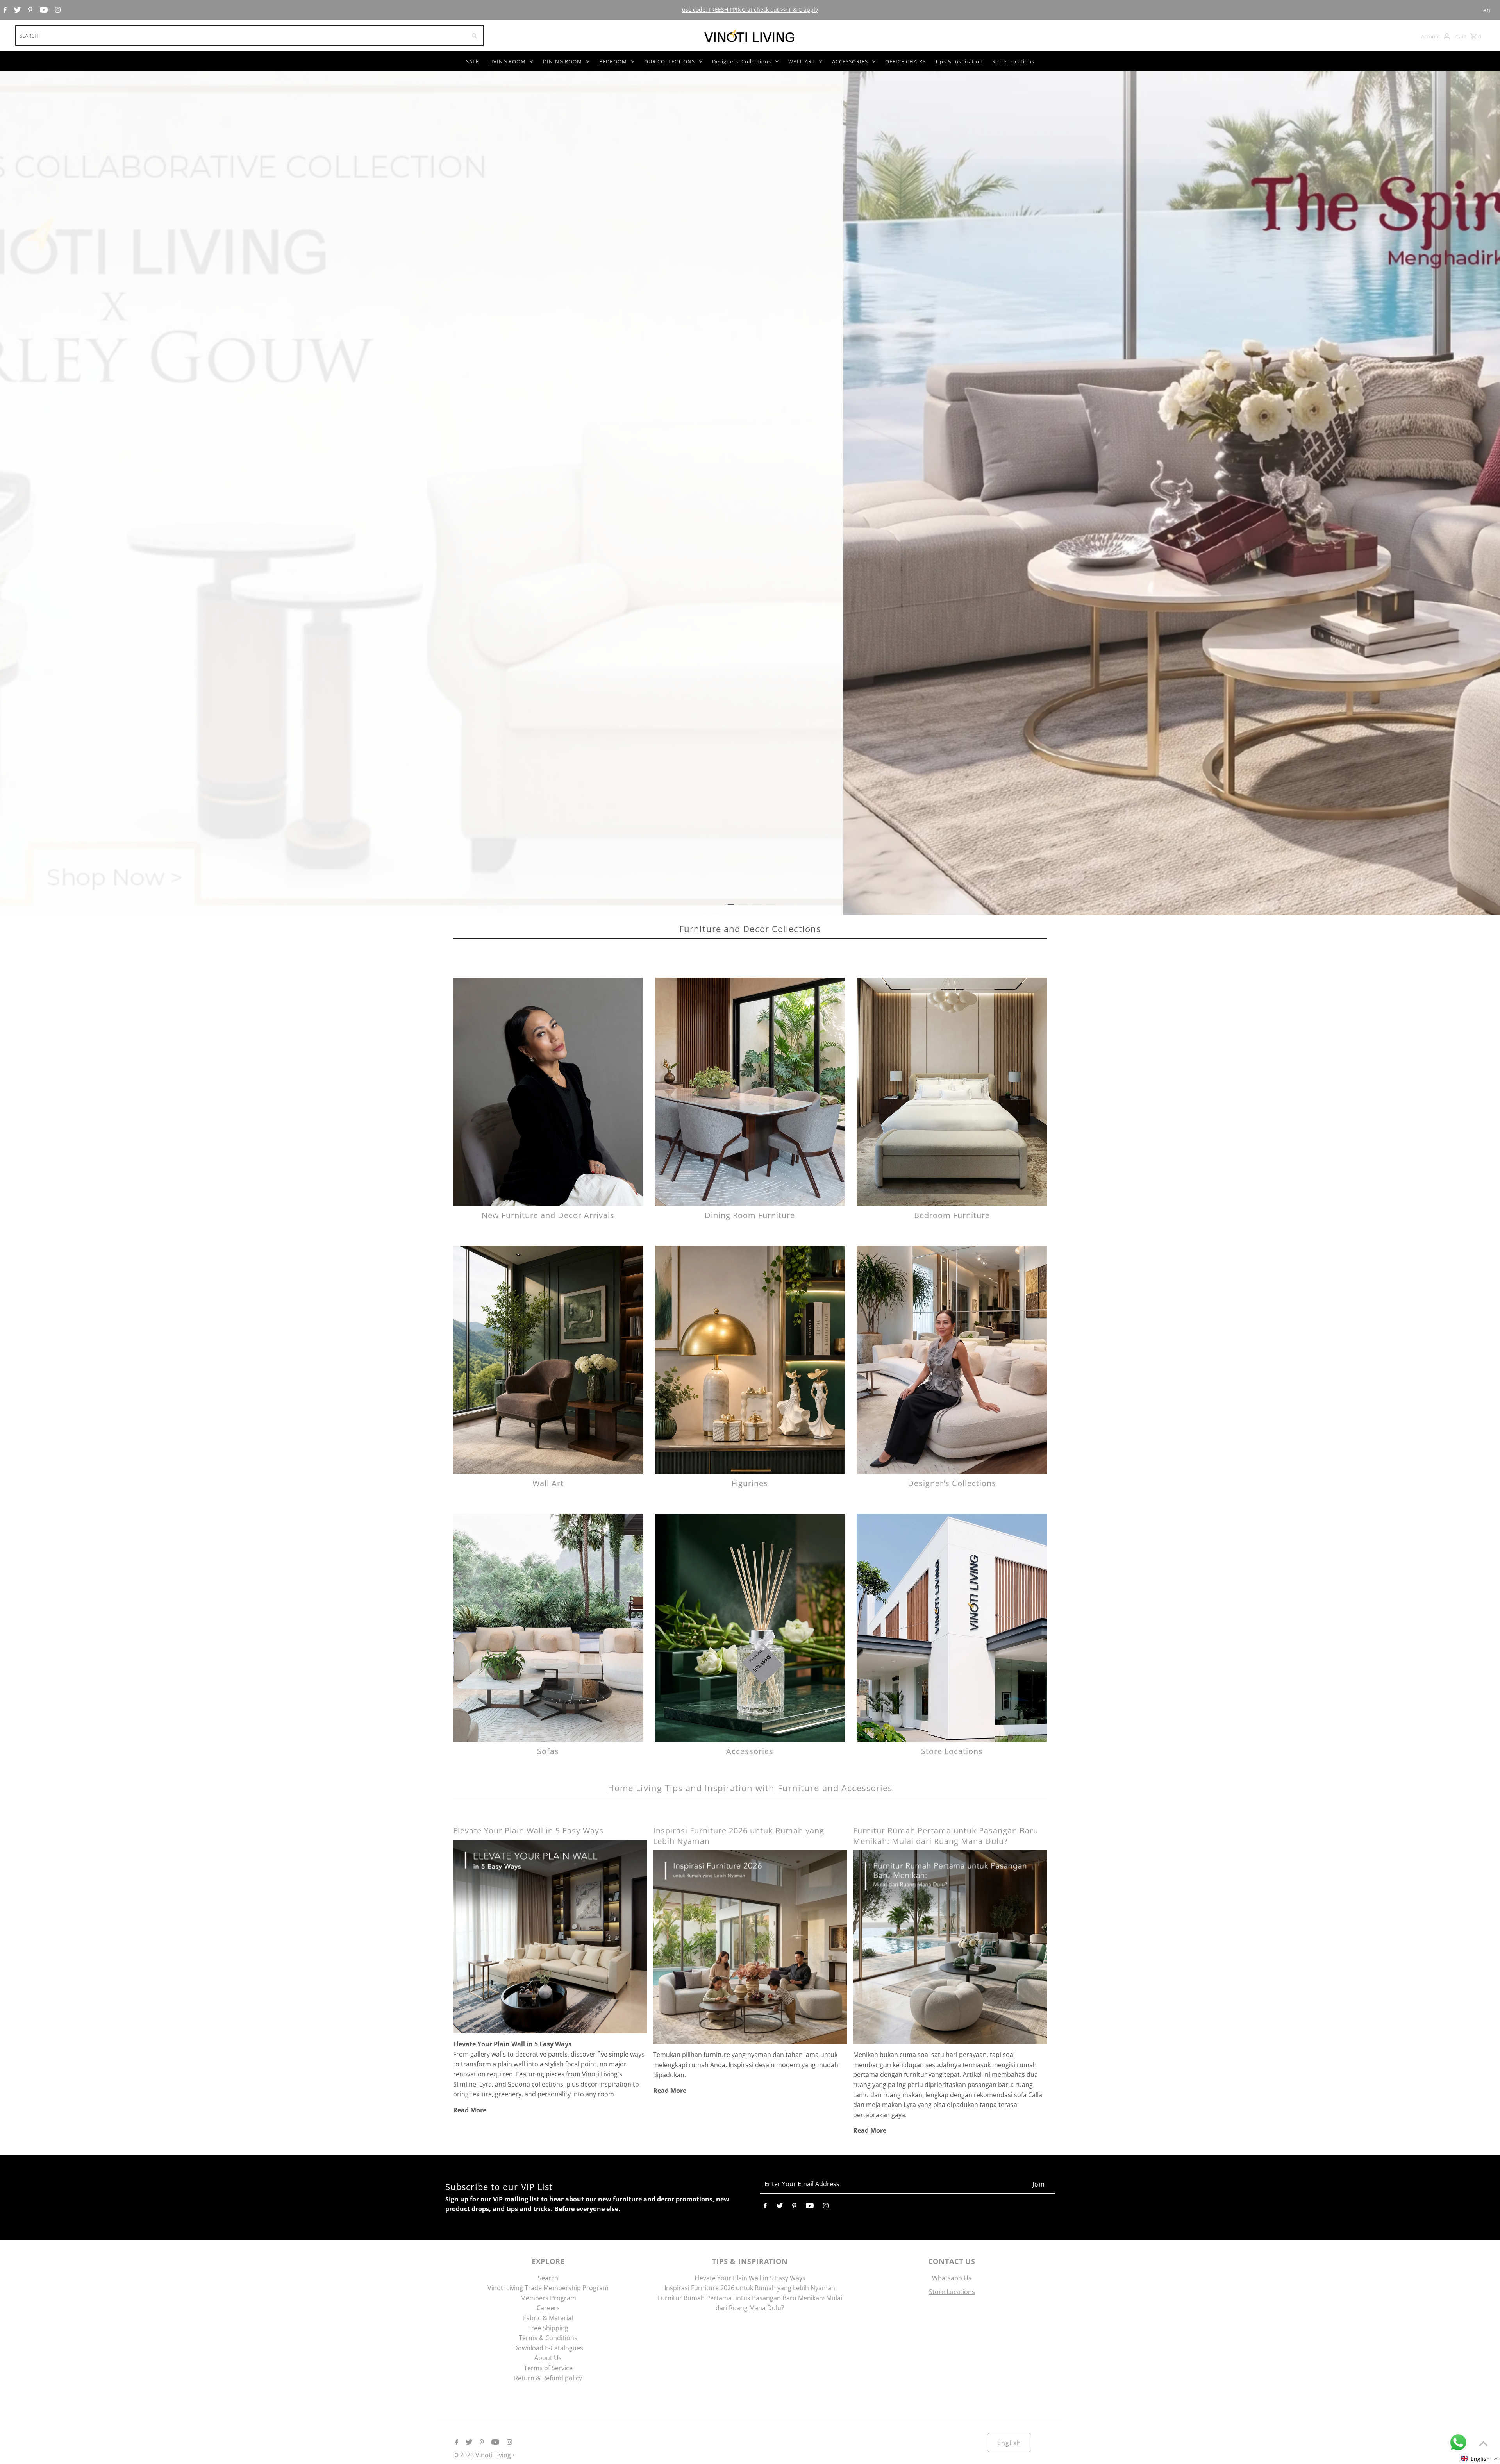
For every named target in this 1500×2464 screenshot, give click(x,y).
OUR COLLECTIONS (670, 61)
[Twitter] (16, 10)
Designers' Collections (742, 61)
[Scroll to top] (1483, 2443)
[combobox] (240, 36)
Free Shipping (548, 2328)
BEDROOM (613, 61)
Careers (548, 2308)
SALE (472, 61)
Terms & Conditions (548, 2338)
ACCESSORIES (850, 61)
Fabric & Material (548, 2318)
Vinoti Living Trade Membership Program (548, 2288)
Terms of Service (548, 2368)
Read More (470, 2110)
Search (548, 2278)
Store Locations (1013, 61)
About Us (548, 2358)
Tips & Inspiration (959, 61)
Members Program (548, 2298)
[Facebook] (4, 10)
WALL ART (802, 61)
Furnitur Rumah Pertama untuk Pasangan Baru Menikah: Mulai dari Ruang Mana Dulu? (946, 1836)
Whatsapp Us (952, 2278)
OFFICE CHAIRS (905, 61)
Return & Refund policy (548, 2378)
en (1487, 10)
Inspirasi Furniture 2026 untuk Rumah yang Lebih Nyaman (750, 2288)
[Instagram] (57, 10)
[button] (1480, 2459)
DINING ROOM (562, 61)
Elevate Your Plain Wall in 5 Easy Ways (528, 1831)
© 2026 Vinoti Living (483, 2455)
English (1009, 2443)
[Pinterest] (29, 10)
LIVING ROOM (507, 61)
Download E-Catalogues (548, 2348)
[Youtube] (43, 10)
